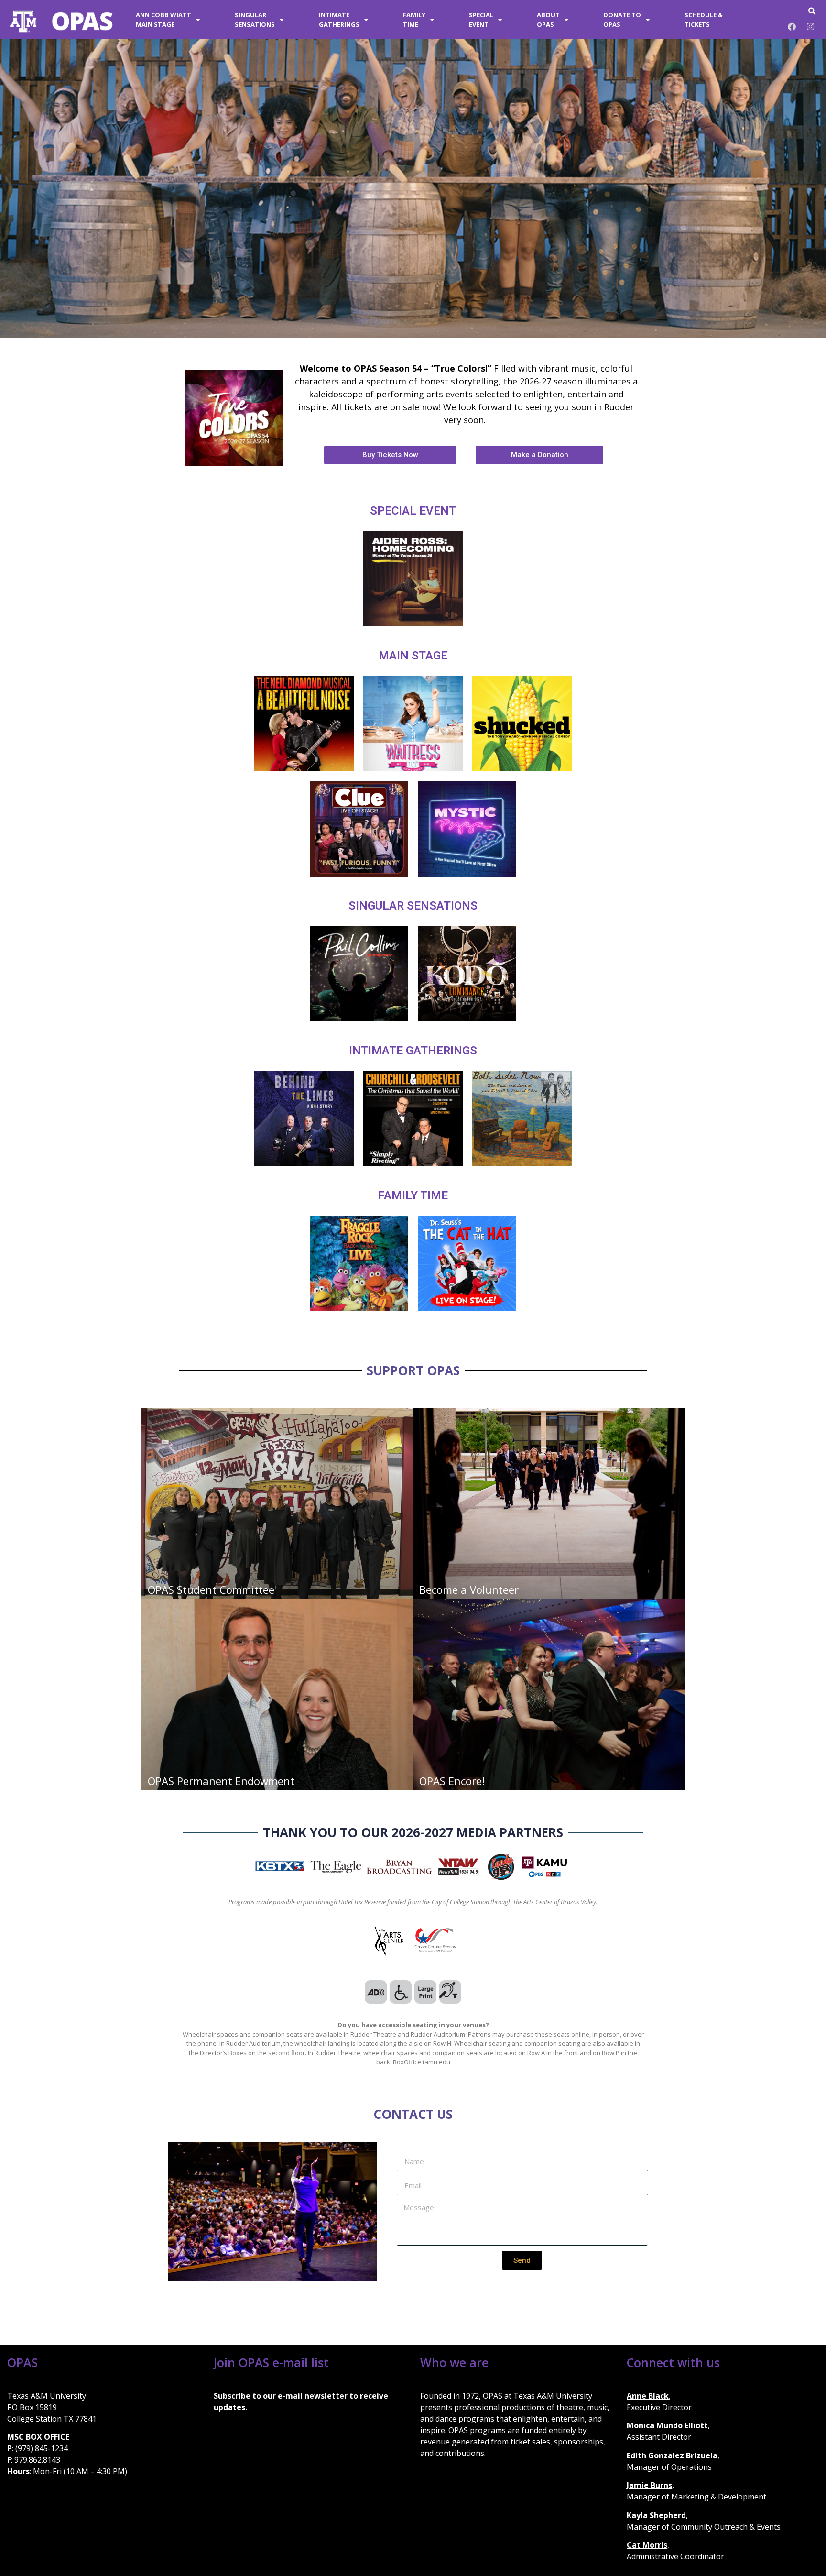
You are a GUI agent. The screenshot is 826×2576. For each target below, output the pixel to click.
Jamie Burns (649, 2485)
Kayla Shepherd (656, 2515)
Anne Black (648, 2396)
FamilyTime (414, 20)
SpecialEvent (481, 20)
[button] (812, 11)
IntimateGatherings (339, 20)
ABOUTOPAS (548, 20)
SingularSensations (255, 20)
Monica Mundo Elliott (667, 2425)
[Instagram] (810, 26)
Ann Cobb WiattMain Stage (163, 20)
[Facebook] (792, 26)
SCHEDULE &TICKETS (704, 20)
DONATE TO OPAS (622, 20)
